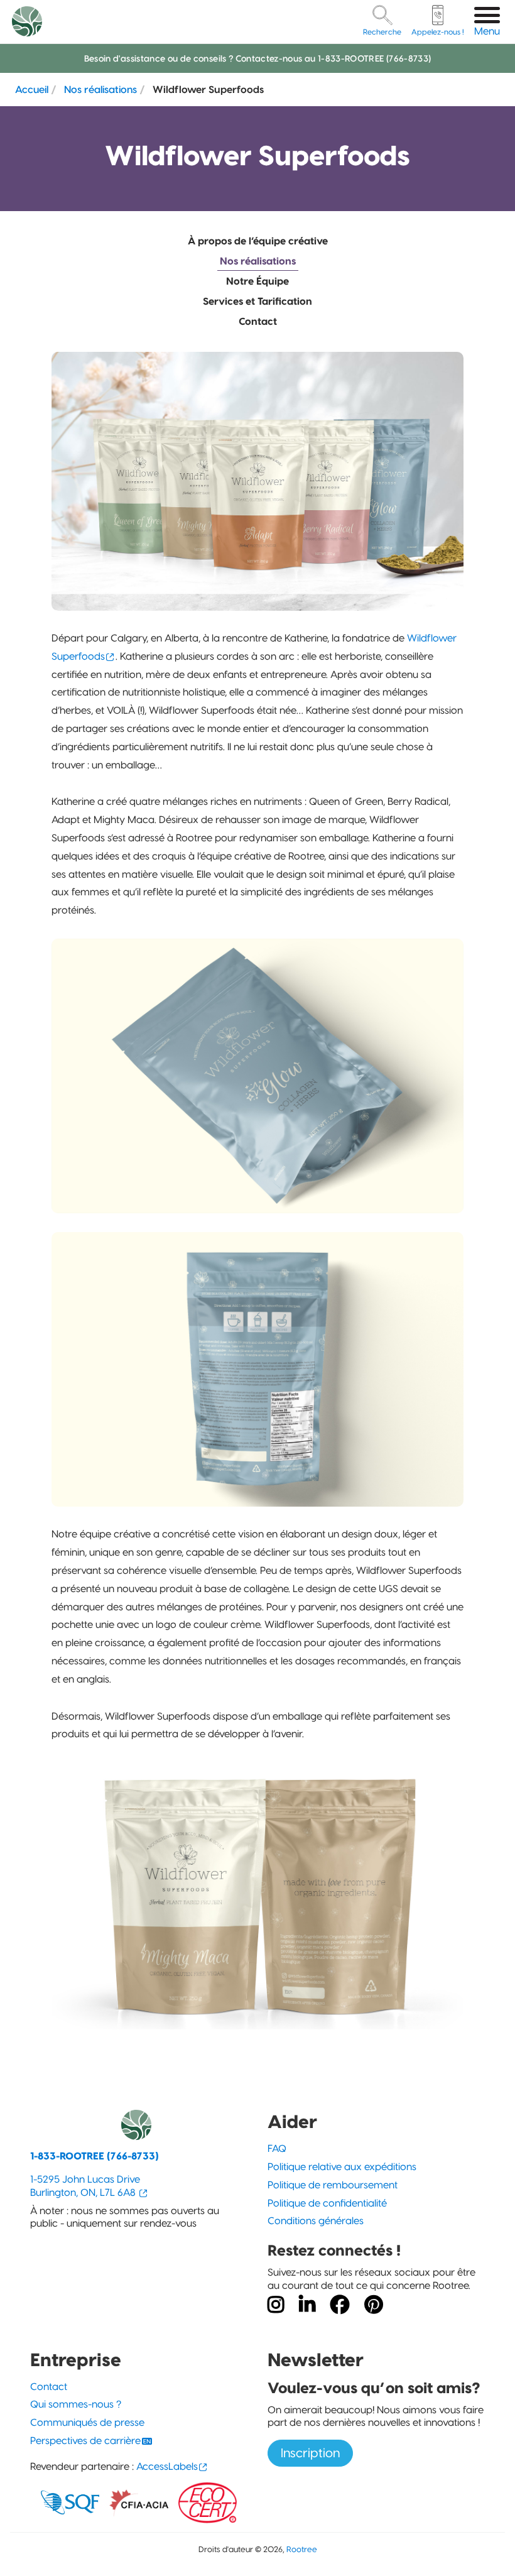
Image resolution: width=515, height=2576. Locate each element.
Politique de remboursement (333, 2185)
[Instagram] (276, 2305)
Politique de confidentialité (327, 2203)
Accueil (32, 89)
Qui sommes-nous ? (76, 2404)
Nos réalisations (100, 89)
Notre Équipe (257, 281)
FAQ (277, 2148)
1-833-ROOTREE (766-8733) (95, 2156)
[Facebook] (340, 2305)
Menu (487, 31)
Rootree (302, 2549)
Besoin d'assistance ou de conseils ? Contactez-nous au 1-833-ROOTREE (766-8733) (258, 58)
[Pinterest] (374, 2305)
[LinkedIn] (307, 2305)
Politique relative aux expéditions (342, 2167)
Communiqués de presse (87, 2422)
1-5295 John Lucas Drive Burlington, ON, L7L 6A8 (85, 2186)
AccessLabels (167, 2466)
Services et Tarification (257, 301)
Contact (258, 321)
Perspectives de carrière (85, 2441)
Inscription (310, 2453)
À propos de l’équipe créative (258, 241)
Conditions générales (316, 2221)
